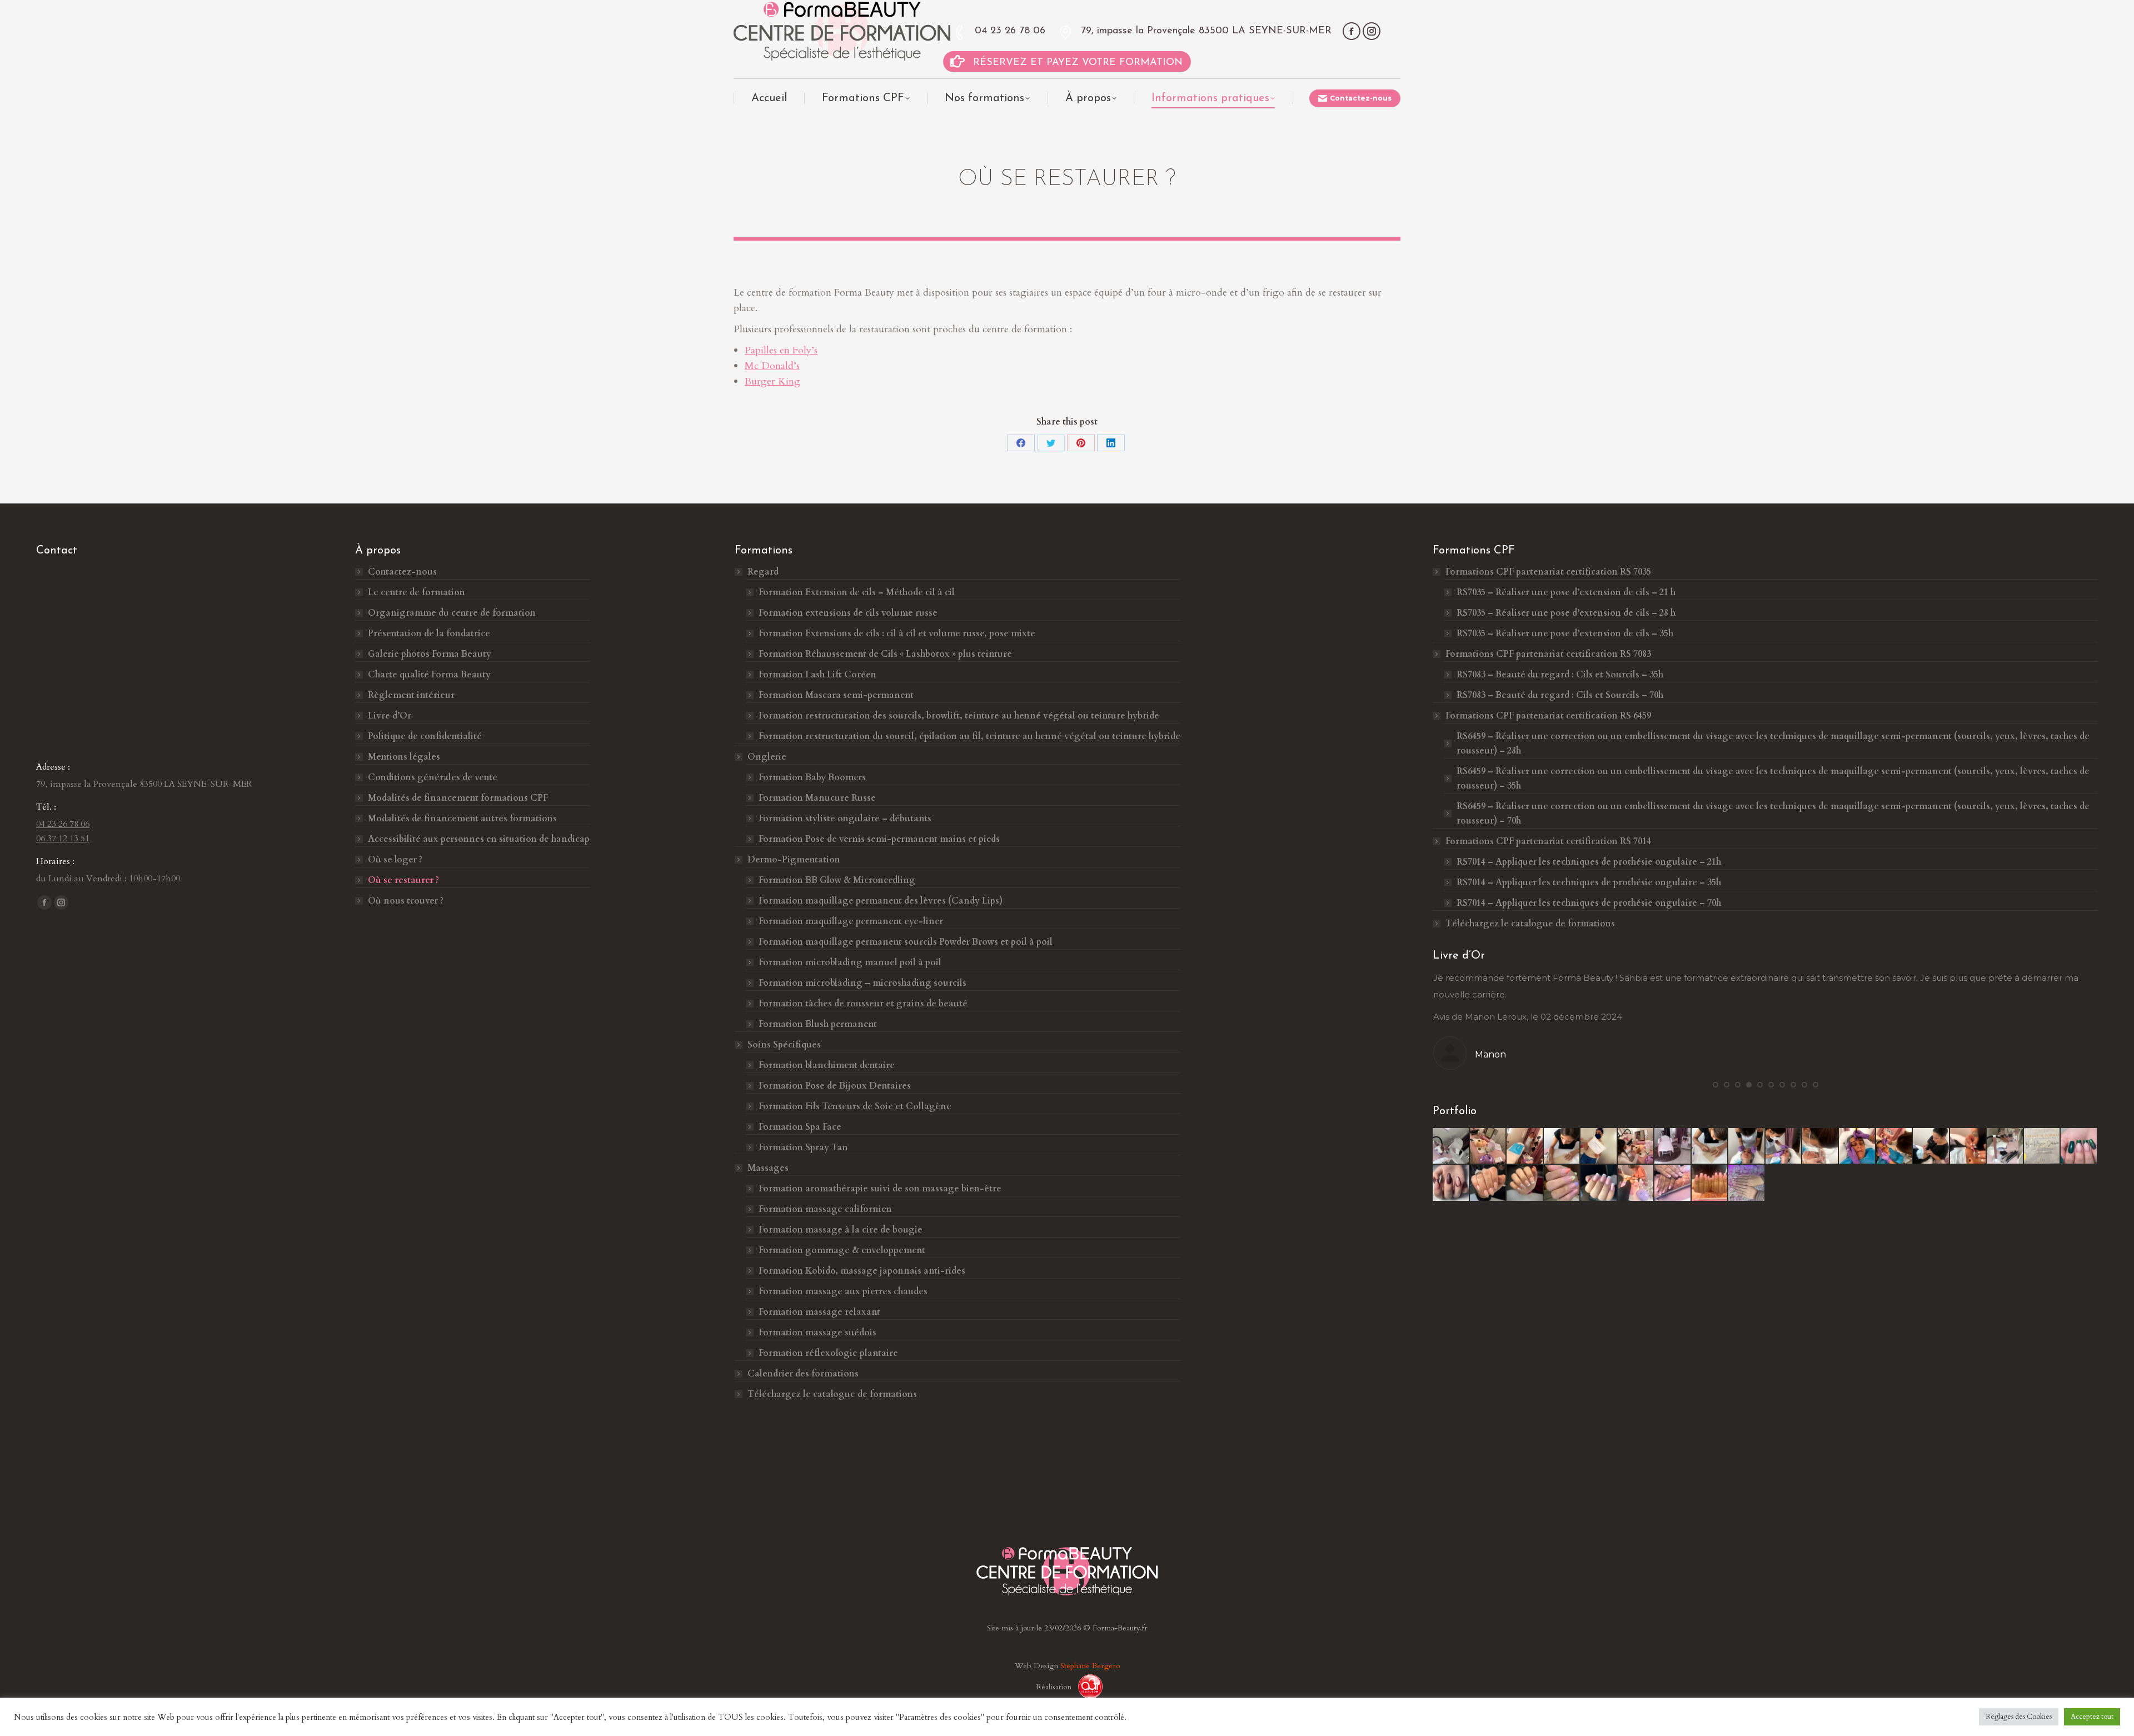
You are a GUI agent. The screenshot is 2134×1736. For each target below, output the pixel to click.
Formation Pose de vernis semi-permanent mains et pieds (879, 839)
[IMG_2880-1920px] (1968, 1146)
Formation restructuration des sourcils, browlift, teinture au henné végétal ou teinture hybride (959, 716)
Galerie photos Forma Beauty (430, 654)
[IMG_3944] (2079, 1146)
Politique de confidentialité (425, 736)
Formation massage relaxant (819, 1312)
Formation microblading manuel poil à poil (850, 962)
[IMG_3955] (1636, 1183)
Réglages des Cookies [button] (2019, 1717)
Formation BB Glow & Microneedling (837, 880)
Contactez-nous (402, 572)
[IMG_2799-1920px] (1821, 1146)
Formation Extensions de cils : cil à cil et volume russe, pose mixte (897, 633)
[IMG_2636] (2005, 1146)
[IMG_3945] (1451, 1183)
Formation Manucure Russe (817, 798)
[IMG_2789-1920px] (1562, 1146)
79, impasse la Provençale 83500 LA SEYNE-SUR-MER (1206, 31)
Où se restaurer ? (403, 880)
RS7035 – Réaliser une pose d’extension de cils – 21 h (1566, 592)
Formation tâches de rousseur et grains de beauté (863, 1004)
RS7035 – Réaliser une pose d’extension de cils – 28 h (1566, 613)
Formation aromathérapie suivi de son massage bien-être (880, 1189)
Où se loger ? (395, 860)
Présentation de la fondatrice (429, 633)
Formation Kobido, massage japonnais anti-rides (862, 1271)
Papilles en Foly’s (781, 350)
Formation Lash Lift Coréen (817, 675)
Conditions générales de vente (433, 777)
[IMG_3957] (1673, 1183)
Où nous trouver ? (406, 901)
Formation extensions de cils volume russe (848, 613)
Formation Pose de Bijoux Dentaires (836, 1086)
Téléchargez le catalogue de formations (832, 1394)
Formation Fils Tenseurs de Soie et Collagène (855, 1106)
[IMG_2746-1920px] (1673, 1146)
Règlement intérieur (411, 695)
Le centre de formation (417, 592)
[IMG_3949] (1525, 1183)
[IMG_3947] (1488, 1183)
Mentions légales (404, 757)
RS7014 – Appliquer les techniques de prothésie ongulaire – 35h (1589, 882)
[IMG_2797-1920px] (1747, 1146)
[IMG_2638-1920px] (1451, 1146)
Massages (768, 1168)
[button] (1716, 1085)
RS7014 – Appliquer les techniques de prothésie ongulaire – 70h (1589, 903)
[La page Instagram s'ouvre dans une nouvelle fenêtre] (1372, 31)
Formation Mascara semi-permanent (836, 695)
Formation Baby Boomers (812, 777)
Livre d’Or (390, 716)
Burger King (772, 381)
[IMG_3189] (2042, 1146)
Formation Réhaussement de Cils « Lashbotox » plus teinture (885, 654)
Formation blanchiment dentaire (827, 1065)
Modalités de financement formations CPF (458, 798)
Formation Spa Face (800, 1127)
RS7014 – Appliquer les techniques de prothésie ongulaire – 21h (1589, 862)
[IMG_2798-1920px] (1784, 1146)
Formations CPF (1548, 572)
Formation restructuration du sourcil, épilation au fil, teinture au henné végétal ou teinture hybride (969, 736)
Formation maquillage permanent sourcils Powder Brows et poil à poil (906, 942)
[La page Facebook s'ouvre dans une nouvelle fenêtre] (1352, 31)
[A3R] (1086, 1687)
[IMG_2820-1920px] (1857, 1146)
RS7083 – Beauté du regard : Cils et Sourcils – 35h (1560, 675)
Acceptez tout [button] (2092, 1717)
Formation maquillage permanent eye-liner (851, 921)
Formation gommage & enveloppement (842, 1250)
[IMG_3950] (1562, 1183)
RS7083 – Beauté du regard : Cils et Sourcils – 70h (1560, 695)
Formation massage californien (825, 1209)
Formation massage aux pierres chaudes (843, 1291)
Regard (763, 572)
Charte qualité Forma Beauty (429, 675)
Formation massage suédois (817, 1333)
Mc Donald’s (772, 366)
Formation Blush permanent (818, 1024)
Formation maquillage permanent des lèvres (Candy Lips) (881, 901)
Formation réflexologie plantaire (828, 1353)
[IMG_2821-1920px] (1894, 1146)
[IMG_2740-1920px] (1636, 1146)
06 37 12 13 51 (63, 839)
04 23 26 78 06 (1010, 31)
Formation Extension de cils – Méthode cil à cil (857, 592)
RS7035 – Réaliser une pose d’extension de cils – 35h (1565, 633)
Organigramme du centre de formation (452, 613)
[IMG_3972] (1710, 1183)
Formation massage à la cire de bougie (841, 1230)
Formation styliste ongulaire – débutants (845, 819)
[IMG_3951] (1599, 1183)
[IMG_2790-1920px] (1710, 1146)
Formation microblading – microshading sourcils (862, 983)
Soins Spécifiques (784, 1045)
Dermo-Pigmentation (794, 860)
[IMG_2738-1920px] (1488, 1146)
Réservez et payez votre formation (1078, 63)
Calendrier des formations (803, 1374)
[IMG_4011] (1747, 1183)
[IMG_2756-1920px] (1599, 1146)
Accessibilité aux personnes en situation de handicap (479, 839)
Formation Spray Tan (803, 1148)
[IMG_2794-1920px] (1525, 1146)
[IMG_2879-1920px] (1931, 1146)
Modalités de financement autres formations (462, 819)
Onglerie (767, 757)
